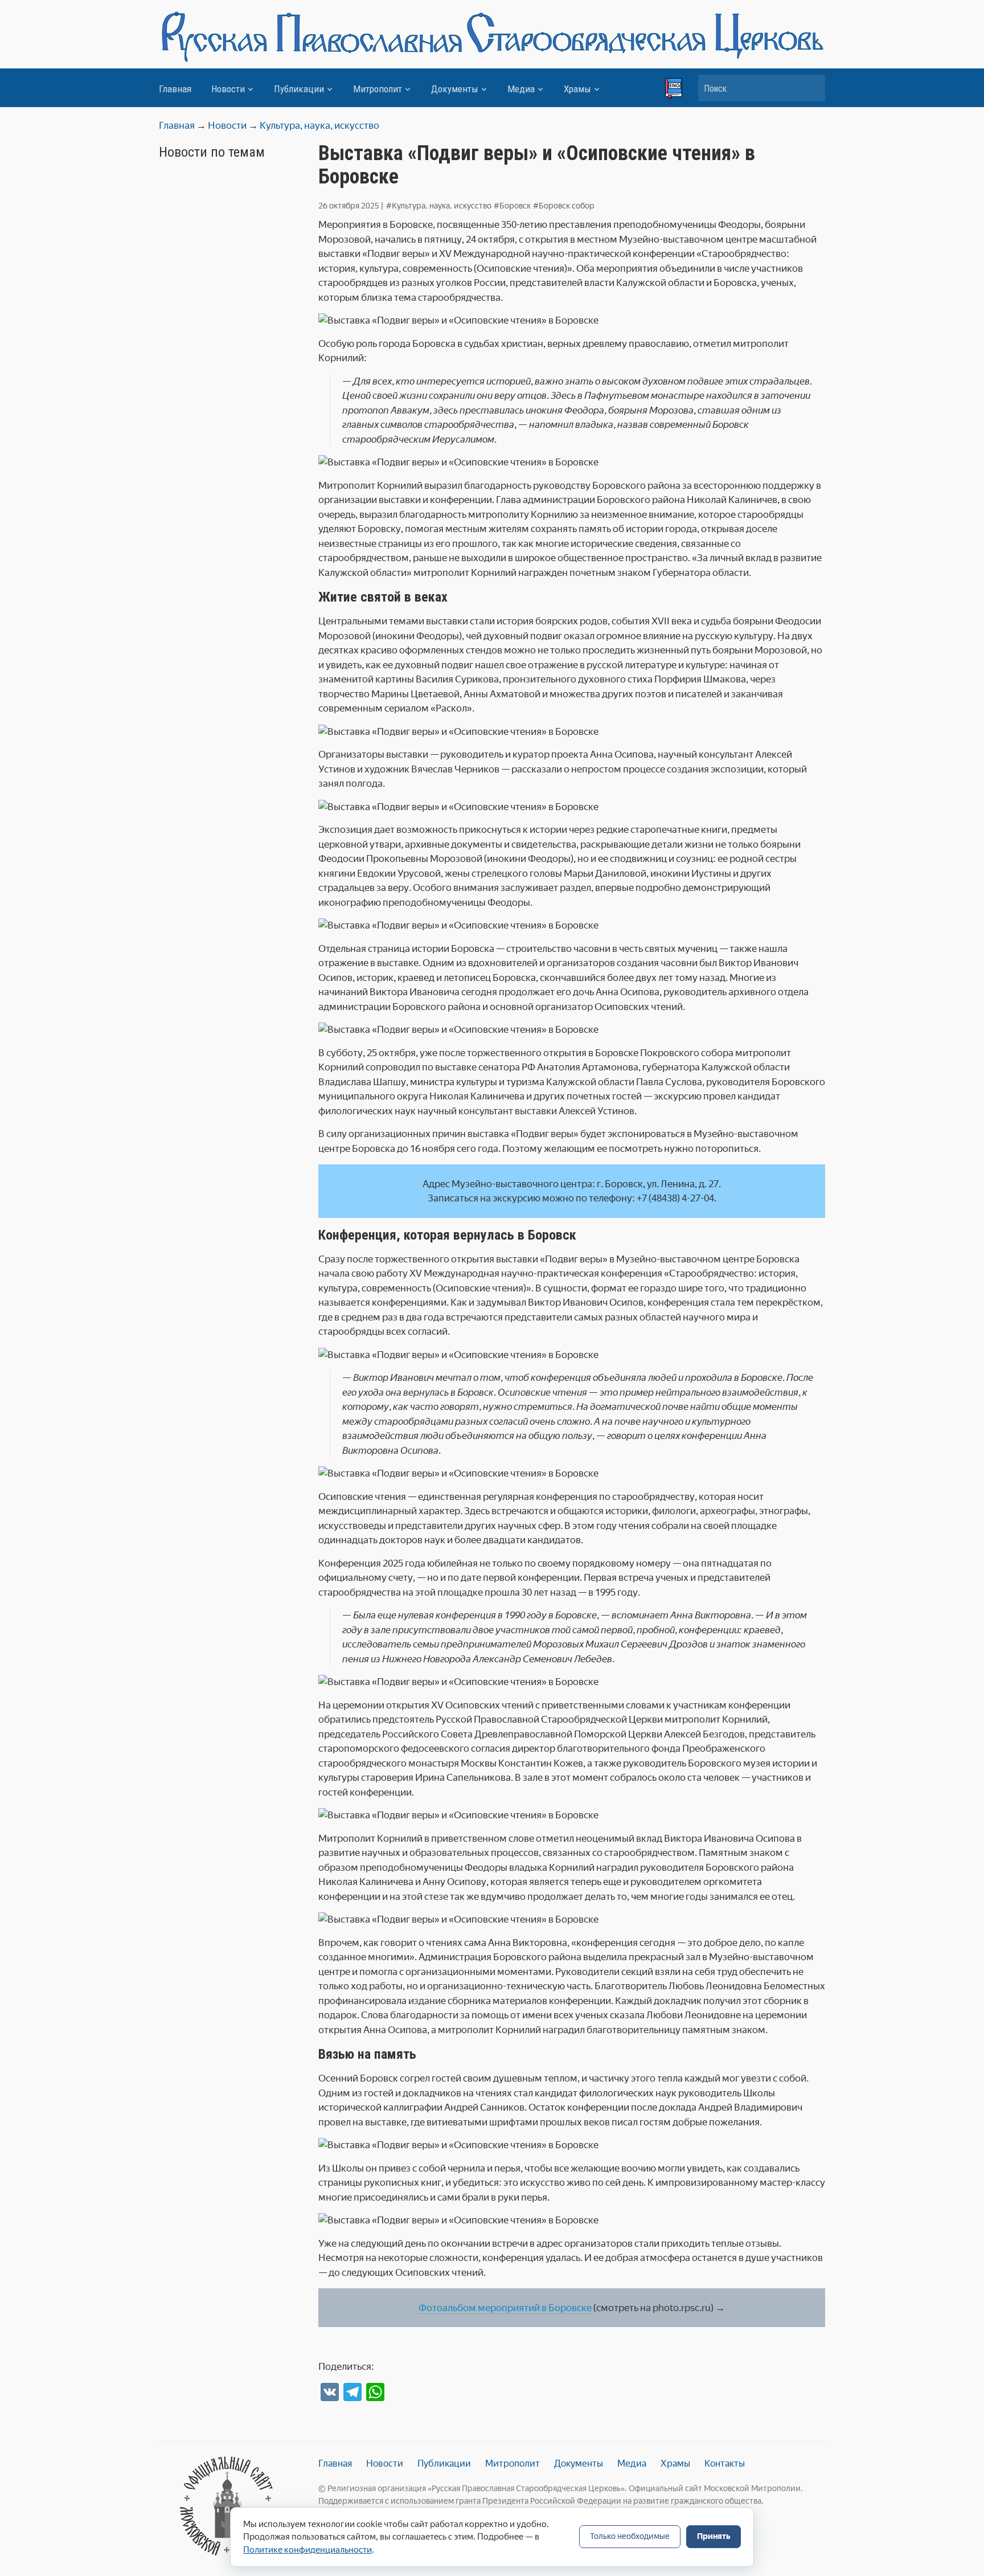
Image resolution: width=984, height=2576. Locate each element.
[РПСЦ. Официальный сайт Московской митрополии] (227, 2506)
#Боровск (512, 206)
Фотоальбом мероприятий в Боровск (503, 2308)
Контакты (725, 2463)
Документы (455, 89)
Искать (811, 88)
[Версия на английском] (674, 88)
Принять (714, 2536)
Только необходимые (630, 2536)
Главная (175, 89)
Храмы (577, 89)
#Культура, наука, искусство (439, 206)
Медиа (521, 89)
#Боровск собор (564, 206)
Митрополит (378, 89)
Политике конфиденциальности (307, 2550)
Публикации (299, 89)
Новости (228, 89)
